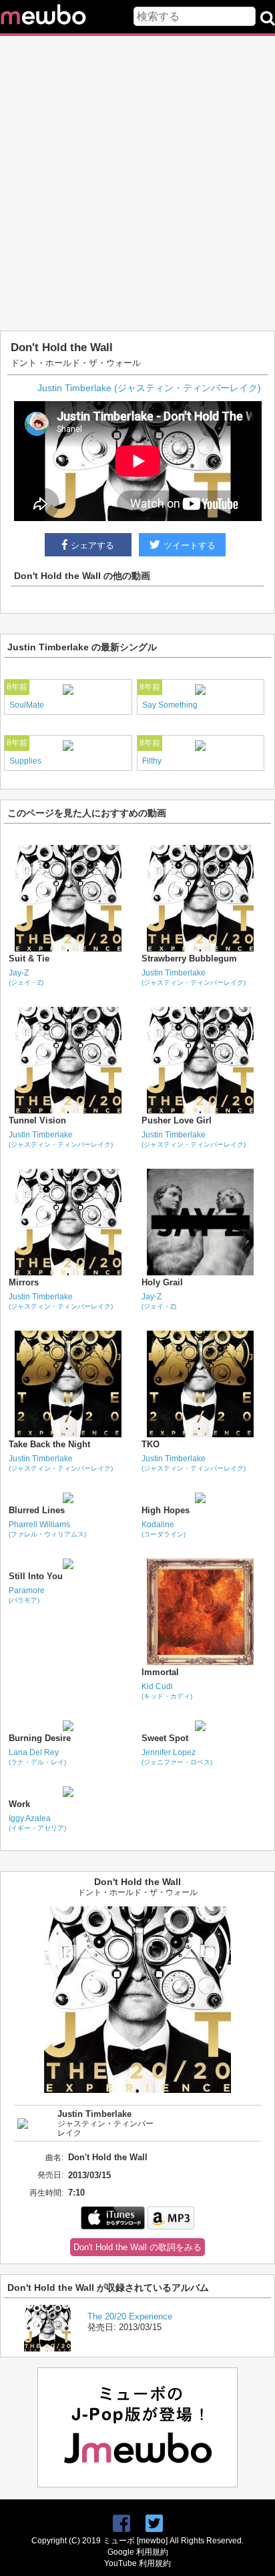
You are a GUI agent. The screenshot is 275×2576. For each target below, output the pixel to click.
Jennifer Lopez (177, 1757)
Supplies (25, 761)
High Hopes (166, 1510)
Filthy (152, 761)
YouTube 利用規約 (137, 2563)
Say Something (170, 705)
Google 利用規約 (138, 2552)
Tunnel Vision (37, 1120)
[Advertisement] (137, 183)
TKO (151, 1444)
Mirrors (24, 1282)
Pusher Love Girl (177, 1120)
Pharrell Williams (47, 1529)
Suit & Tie (29, 959)
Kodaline (164, 1529)
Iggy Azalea (37, 1823)
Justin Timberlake (194, 977)
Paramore (27, 1595)
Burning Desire (40, 1738)
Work (19, 1804)
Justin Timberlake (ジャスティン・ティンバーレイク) (149, 388)
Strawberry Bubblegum (189, 959)
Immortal (160, 1672)
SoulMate (27, 705)
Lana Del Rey (37, 1757)
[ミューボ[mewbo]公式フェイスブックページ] (121, 2524)
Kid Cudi (167, 1691)
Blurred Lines (37, 1510)
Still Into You (36, 1576)
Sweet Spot (165, 1738)
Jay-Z (26, 977)
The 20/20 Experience (130, 2316)
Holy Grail (162, 1282)
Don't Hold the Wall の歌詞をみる (137, 2247)
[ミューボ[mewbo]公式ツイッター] (154, 2524)
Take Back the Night (49, 1444)
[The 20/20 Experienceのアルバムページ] (47, 2348)
